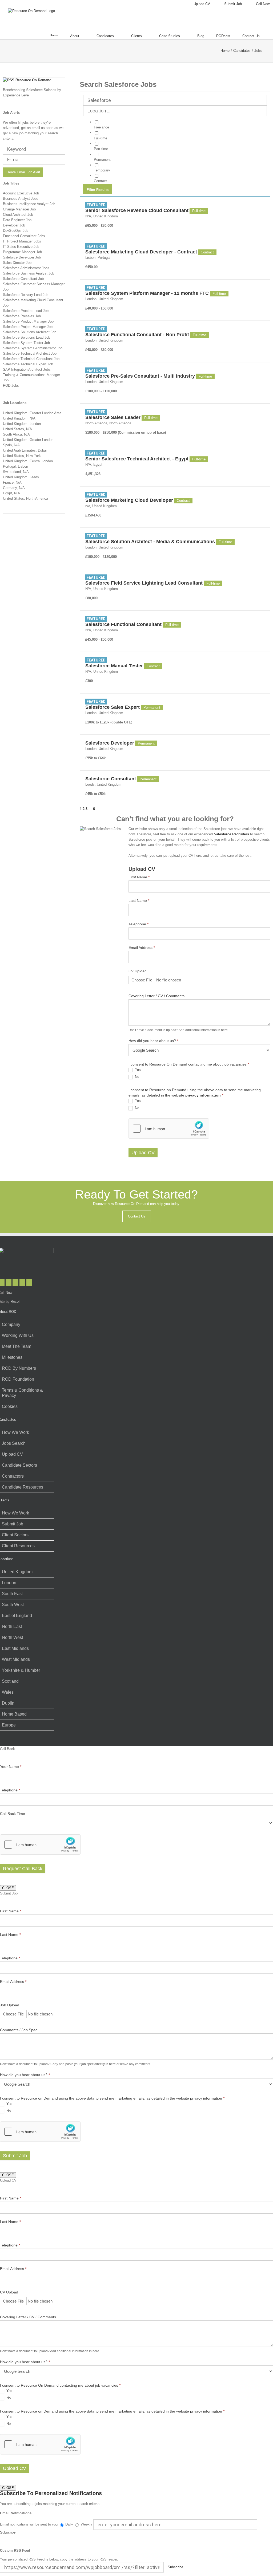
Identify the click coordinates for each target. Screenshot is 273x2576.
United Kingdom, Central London (28, 461)
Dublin (8, 1703)
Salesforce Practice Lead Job (26, 311)
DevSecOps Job (16, 231)
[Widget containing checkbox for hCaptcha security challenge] (169, 1129)
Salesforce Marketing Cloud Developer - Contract (141, 252)
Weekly (87, 2524)
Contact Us (137, 1216)
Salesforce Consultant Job (23, 279)
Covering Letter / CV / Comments (156, 996)
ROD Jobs (11, 385)
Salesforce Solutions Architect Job (30, 332)
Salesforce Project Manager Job (28, 327)
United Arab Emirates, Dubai (25, 450)
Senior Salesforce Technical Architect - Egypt (137, 459)
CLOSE (8, 1888)
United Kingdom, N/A (19, 418)
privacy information (203, 1095)
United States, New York (22, 456)
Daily (69, 2524)
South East (12, 1594)
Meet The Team (17, 1346)
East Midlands (15, 1648)
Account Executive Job (21, 193)
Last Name (139, 901)
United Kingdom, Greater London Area (32, 413)
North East (12, 1626)
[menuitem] (198, 4)
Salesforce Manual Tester (114, 666)
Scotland (10, 1681)
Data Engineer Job (17, 220)
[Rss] (22, 1282)
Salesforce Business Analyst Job (29, 273)
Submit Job (13, 1524)
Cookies (10, 1406)
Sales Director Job (17, 263)
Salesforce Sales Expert (113, 707)
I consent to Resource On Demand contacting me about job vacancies (189, 1064)
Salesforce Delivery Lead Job (26, 295)
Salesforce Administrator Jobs (26, 268)
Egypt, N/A (11, 493)
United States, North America (25, 498)
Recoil (15, 1301)
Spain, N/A (11, 445)
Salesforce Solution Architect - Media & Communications (150, 542)
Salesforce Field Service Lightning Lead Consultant (144, 583)
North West (12, 1637)
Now (9, 1293)
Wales (8, 1692)
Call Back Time (13, 1814)
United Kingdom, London (22, 424)
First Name (139, 877)
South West (13, 1605)
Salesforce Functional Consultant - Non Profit (137, 335)
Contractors (13, 1476)
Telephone (138, 924)
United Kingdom (17, 1572)
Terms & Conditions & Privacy (22, 1393)
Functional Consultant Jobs (24, 236)
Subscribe (8, 2532)
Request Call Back (23, 1869)
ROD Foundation (18, 1379)
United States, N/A (17, 429)
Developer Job (14, 225)
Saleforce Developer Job (22, 257)
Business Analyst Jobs (21, 199)
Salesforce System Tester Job (26, 343)
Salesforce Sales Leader (113, 417)
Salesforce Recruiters (231, 834)
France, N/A (12, 482)
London (9, 1583)
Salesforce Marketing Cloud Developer (129, 500)
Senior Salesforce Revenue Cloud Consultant (137, 210)
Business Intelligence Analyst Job (29, 204)
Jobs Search (14, 1443)
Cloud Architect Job (18, 215)
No (136, 1077)
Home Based (14, 1714)
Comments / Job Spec (19, 2030)
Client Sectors (15, 1535)
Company (11, 1324)
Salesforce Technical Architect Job (30, 353)
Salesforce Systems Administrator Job (33, 348)
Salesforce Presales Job (22, 316)
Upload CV (143, 1153)
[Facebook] (9, 1282)
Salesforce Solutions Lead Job (27, 337)
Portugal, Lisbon (15, 466)
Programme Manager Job (22, 252)
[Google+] (29, 1282)
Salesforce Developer (110, 743)
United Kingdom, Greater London (28, 440)
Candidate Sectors (19, 1465)
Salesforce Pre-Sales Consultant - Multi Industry (140, 376)
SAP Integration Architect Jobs (27, 369)
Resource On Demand (33, 80)
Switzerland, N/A (16, 472)
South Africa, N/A (16, 434)
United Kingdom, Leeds (21, 477)
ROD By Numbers (19, 1368)
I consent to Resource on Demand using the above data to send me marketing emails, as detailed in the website (195, 1093)
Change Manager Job (19, 209)
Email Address (142, 948)
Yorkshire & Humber (21, 1670)
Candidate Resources (23, 1487)
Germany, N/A (14, 488)
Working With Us (18, 1335)
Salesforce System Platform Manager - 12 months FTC (147, 293)
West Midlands (16, 1659)
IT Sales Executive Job (21, 247)
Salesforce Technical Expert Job (28, 364)
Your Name (11, 1767)
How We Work (15, 1432)
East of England (17, 1616)
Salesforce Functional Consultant (123, 624)
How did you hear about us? (153, 1041)
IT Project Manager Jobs (22, 241)
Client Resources (18, 1546)
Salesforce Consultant (111, 779)
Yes (137, 1070)
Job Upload (10, 2005)
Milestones (12, 1357)
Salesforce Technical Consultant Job (31, 359)
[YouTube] (15, 1282)
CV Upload (138, 971)
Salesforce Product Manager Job (28, 321)
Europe (9, 1725)
